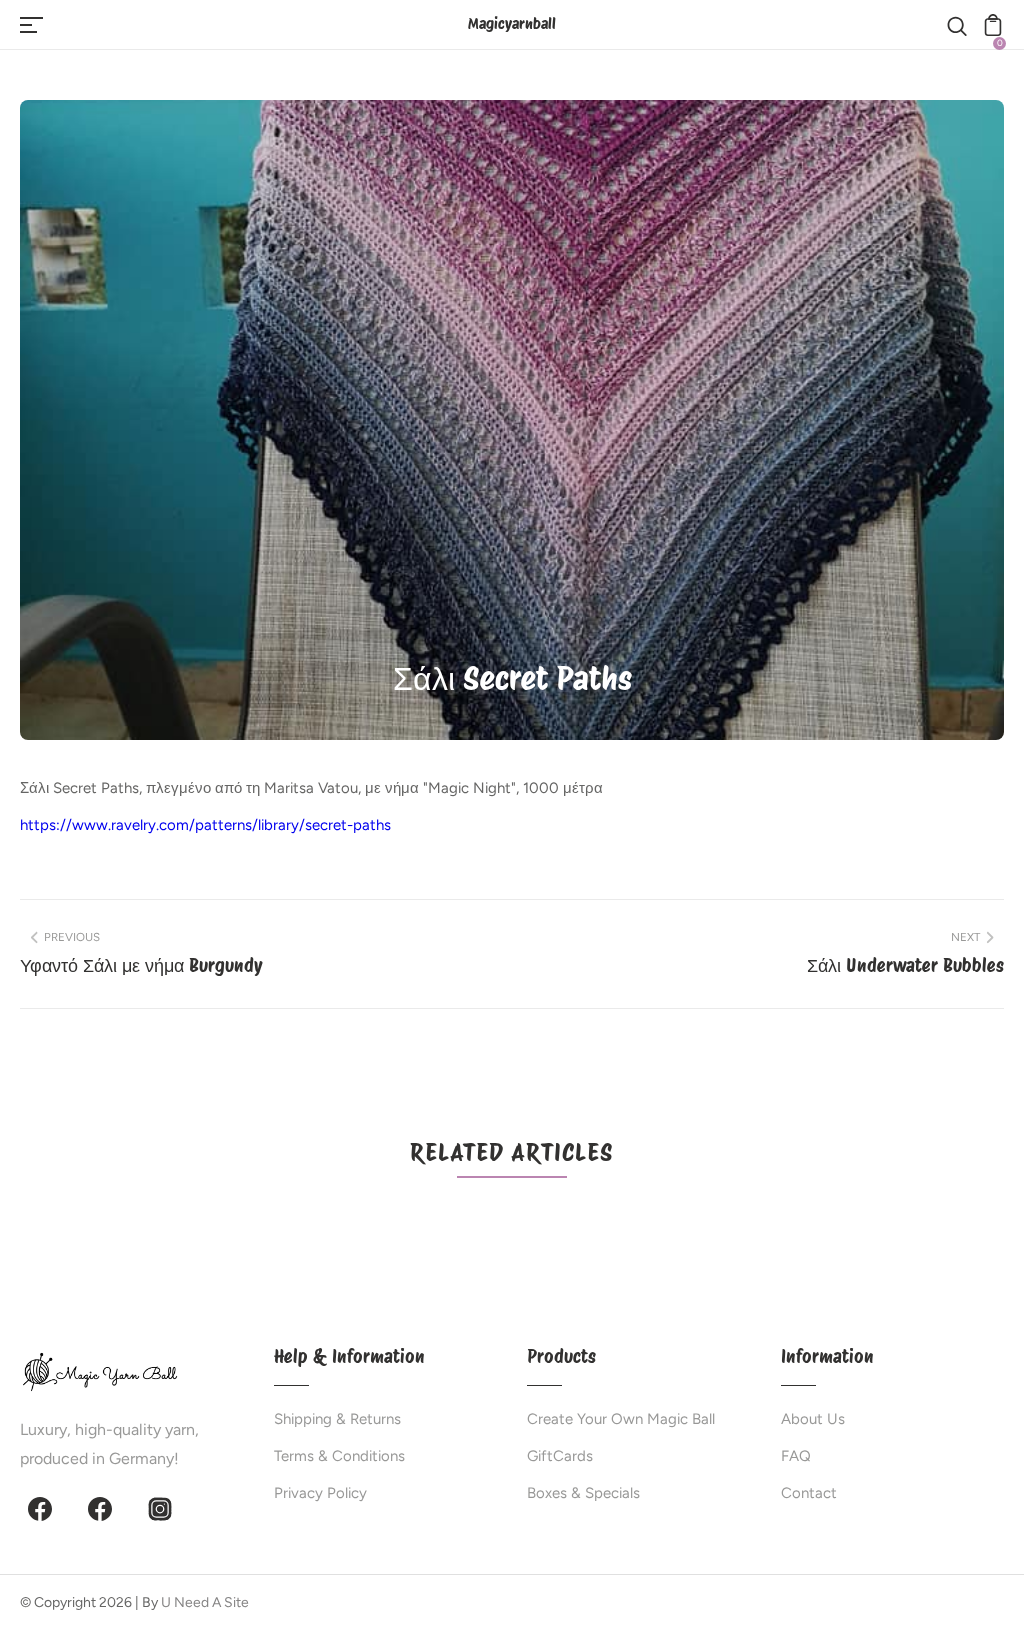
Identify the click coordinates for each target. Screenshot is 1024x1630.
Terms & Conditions (339, 1456)
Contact (809, 1493)
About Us (813, 1419)
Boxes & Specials (583, 1493)
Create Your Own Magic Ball (621, 1419)
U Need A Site (205, 1602)
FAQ (796, 1456)
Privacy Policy (320, 1493)
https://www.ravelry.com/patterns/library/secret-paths (205, 825)
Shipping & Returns (337, 1419)
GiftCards (560, 1456)
